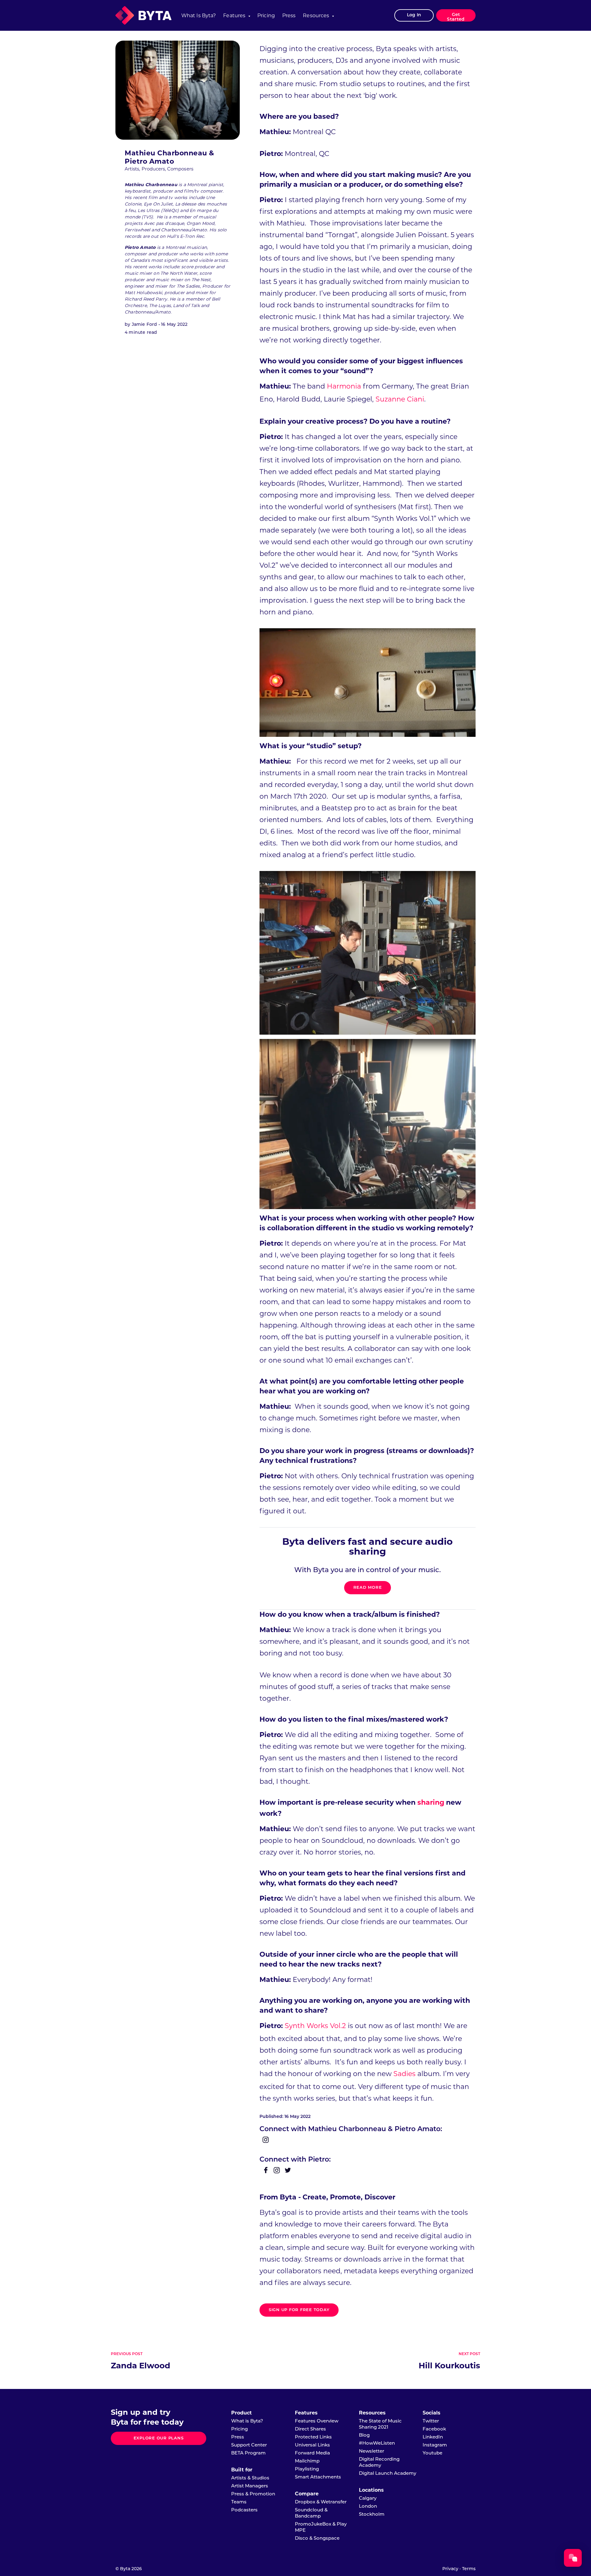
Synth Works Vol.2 (315, 2026)
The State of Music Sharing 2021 (380, 2424)
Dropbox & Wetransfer (321, 2502)
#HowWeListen (377, 2444)
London (368, 2507)
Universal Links (312, 2445)
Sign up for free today (299, 2310)
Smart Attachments (318, 2477)
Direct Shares (310, 2429)
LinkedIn (433, 2437)
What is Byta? (199, 16)
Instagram (435, 2445)
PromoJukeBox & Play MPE (321, 2528)
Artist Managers (250, 2486)
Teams (239, 2502)
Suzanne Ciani (400, 399)
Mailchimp (307, 2461)
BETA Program (248, 2453)
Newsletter (372, 2452)
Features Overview (317, 2421)
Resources (316, 16)
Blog (364, 2436)
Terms (469, 2569)
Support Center (249, 2445)
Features (234, 16)
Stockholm (372, 2515)
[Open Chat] (573, 2558)
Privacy (450, 2569)
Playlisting (307, 2469)
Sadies (404, 2074)
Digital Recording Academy (379, 2463)
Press (289, 16)
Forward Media (312, 2453)
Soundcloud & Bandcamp (311, 2513)
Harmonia (344, 386)
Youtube (432, 2453)
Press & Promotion (253, 2494)
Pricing (266, 16)
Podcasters (244, 2510)
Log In (414, 15)
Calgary (368, 2499)
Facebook (434, 2429)
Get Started (456, 17)
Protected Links (313, 2437)
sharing (431, 1802)
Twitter (431, 2421)
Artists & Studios (250, 2478)
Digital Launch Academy (388, 2474)
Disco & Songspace (317, 2539)
